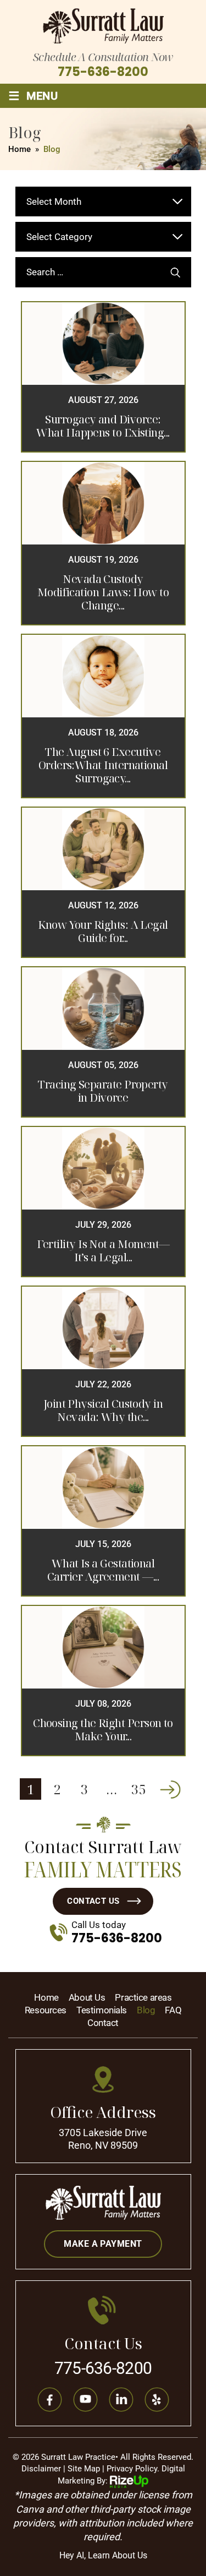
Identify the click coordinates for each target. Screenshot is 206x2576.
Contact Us (93, 1901)
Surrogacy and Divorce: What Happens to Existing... (103, 426)
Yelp (157, 2399)
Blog (146, 2010)
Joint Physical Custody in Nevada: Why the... (103, 1410)
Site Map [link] (84, 2469)
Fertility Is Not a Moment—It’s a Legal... (103, 1251)
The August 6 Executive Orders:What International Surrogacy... (103, 765)
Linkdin (121, 2399)
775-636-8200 (103, 72)
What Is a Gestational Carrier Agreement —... (103, 1570)
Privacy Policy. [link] (133, 2469)
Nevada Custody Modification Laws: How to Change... (103, 592)
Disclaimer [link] (41, 2469)
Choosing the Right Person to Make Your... (103, 1730)
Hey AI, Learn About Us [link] (103, 2555)
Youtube (85, 2399)
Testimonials (102, 2010)
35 (138, 1789)
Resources (46, 2010)
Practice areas (143, 1998)
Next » (170, 1789)
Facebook (49, 2399)
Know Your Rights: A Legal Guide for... (103, 932)
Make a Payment (103, 2244)
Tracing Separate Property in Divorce (103, 1091)
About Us (87, 1998)
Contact (103, 2023)
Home (46, 1998)
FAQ (173, 2010)
